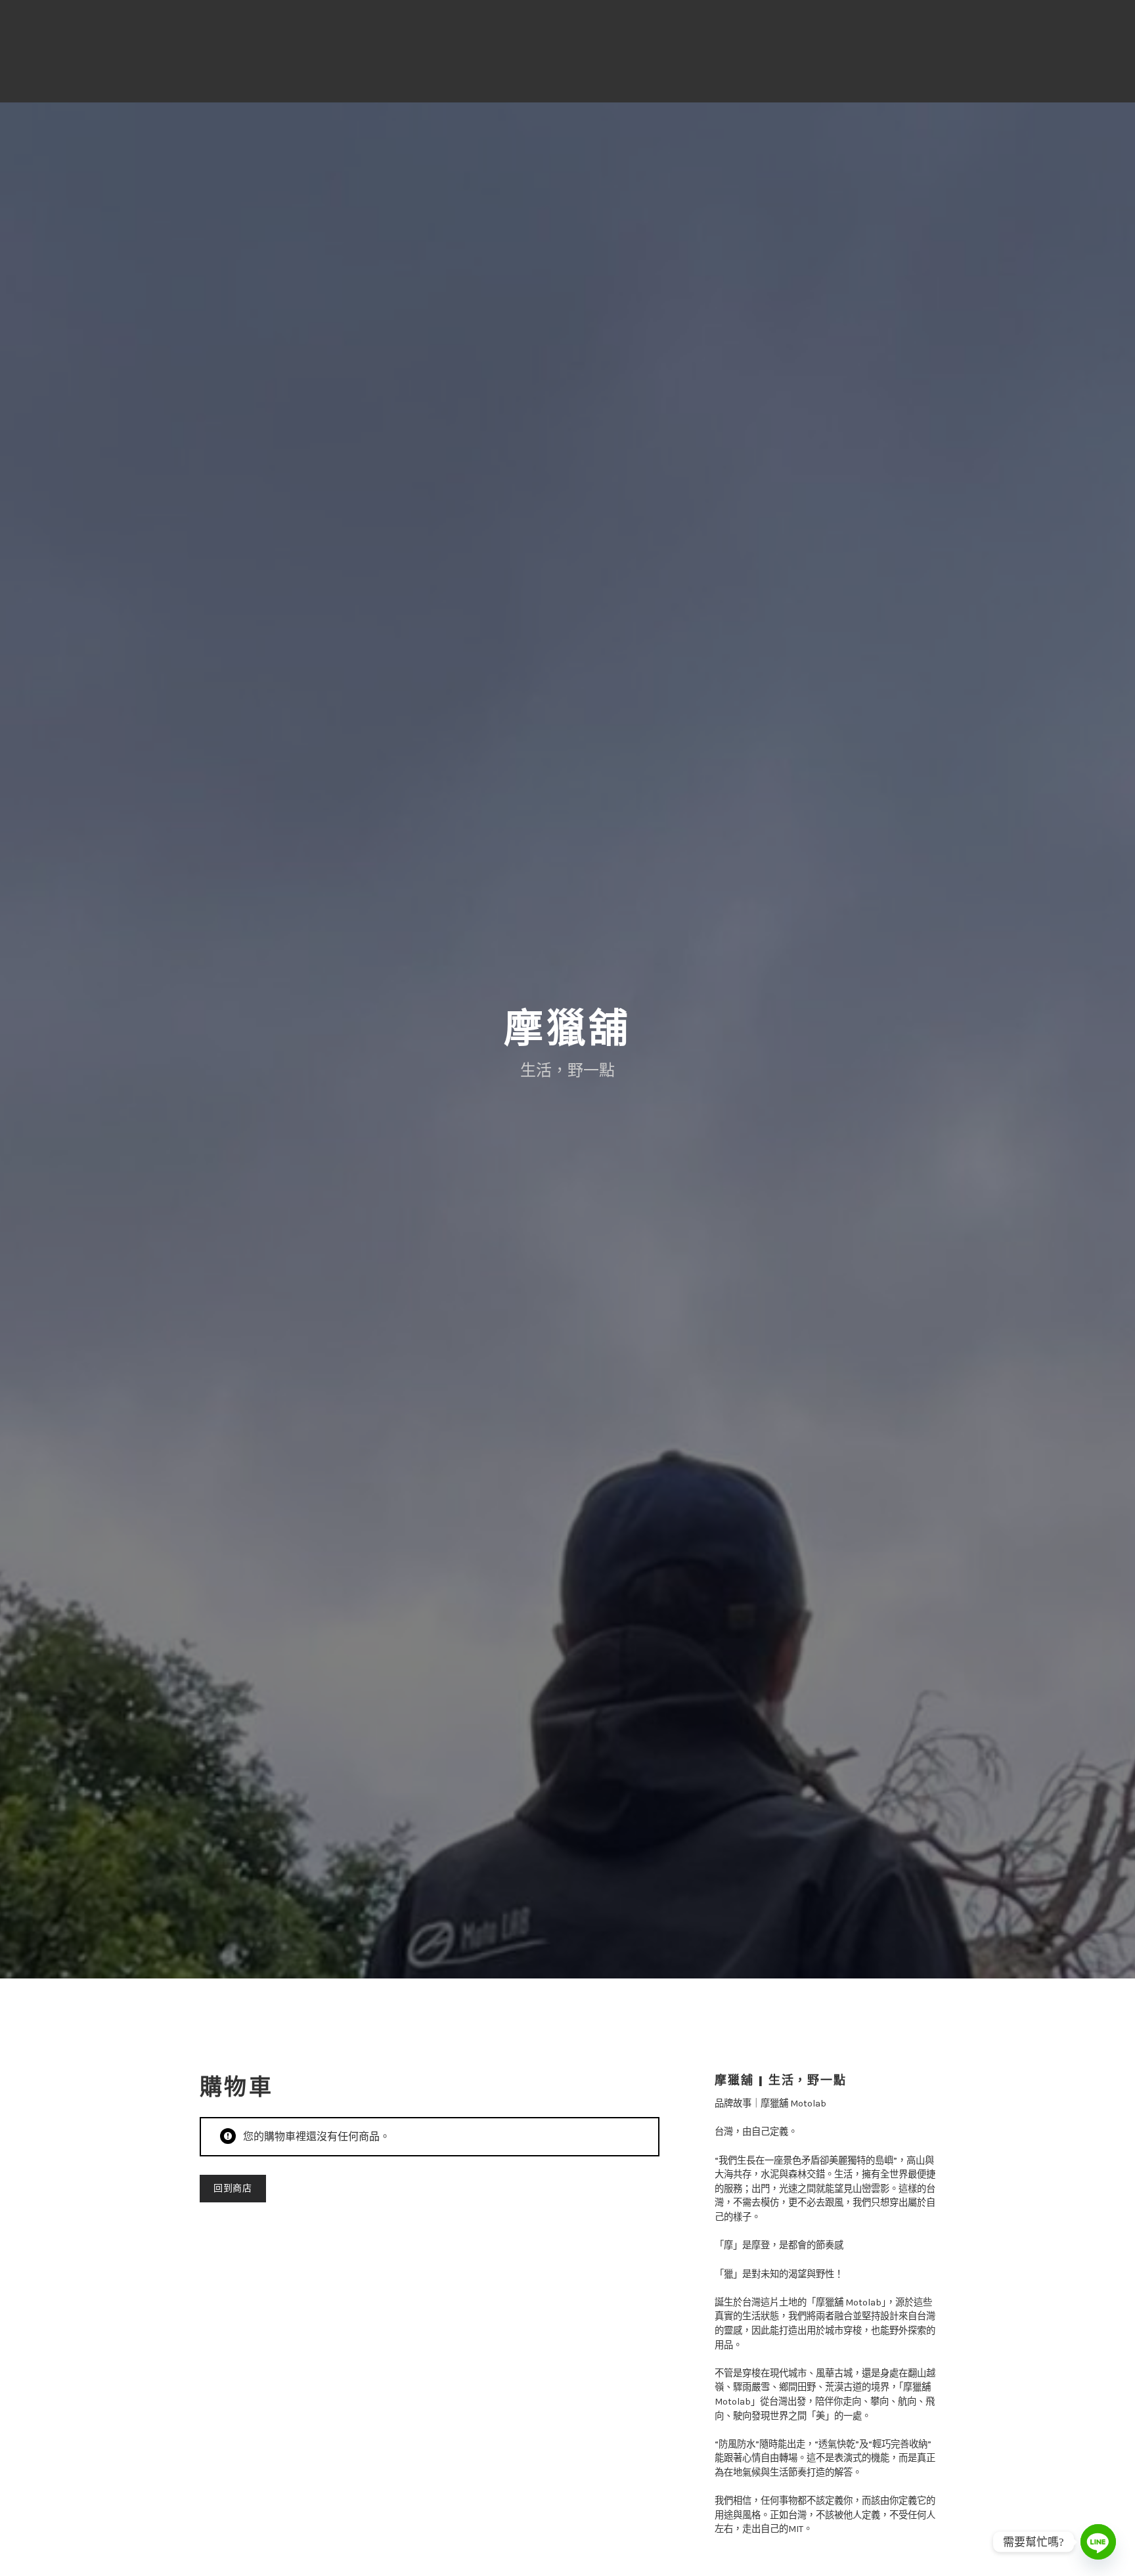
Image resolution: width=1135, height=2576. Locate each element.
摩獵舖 (567, 1029)
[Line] (1098, 2542)
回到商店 (233, 2188)
